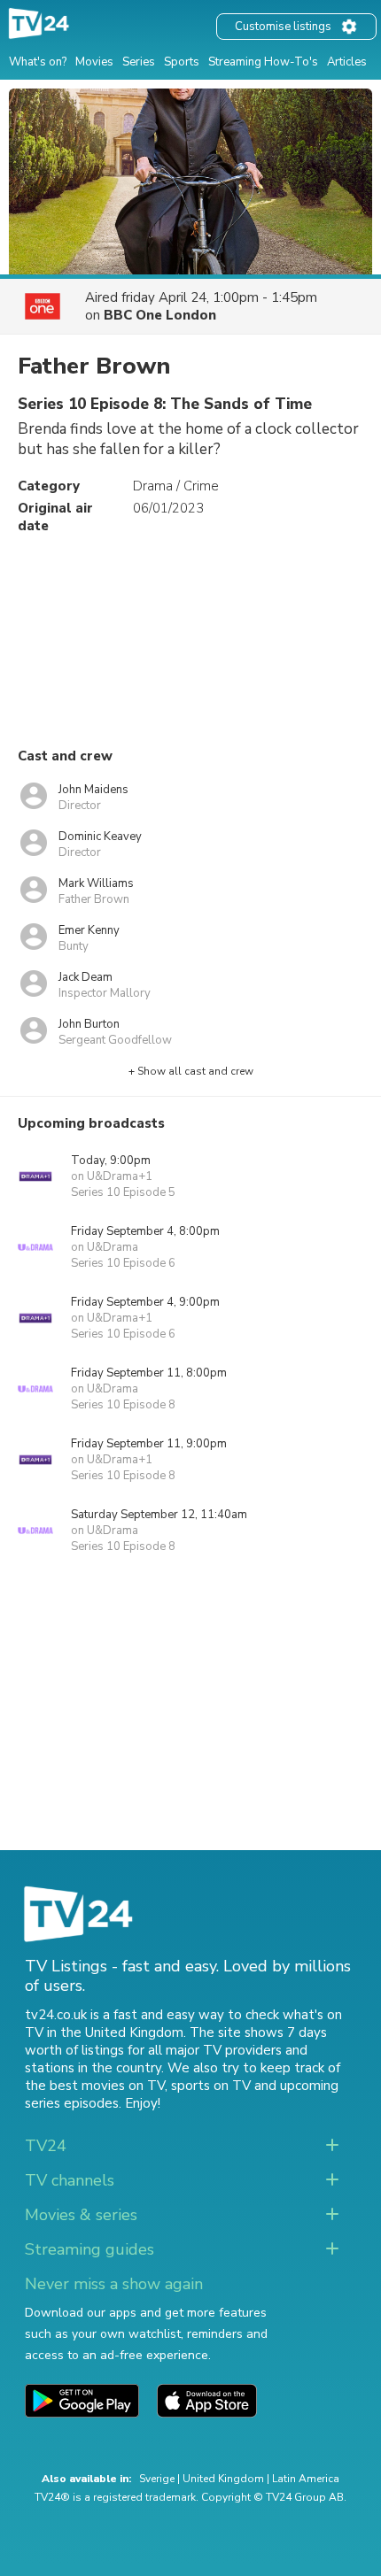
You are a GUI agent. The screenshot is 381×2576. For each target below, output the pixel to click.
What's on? (38, 62)
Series (139, 62)
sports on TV (211, 2086)
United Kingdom (223, 2479)
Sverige (157, 2479)
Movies (94, 62)
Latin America (306, 2479)
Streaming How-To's (263, 62)
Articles (347, 62)
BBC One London (160, 315)
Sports (182, 62)
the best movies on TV (95, 2086)
